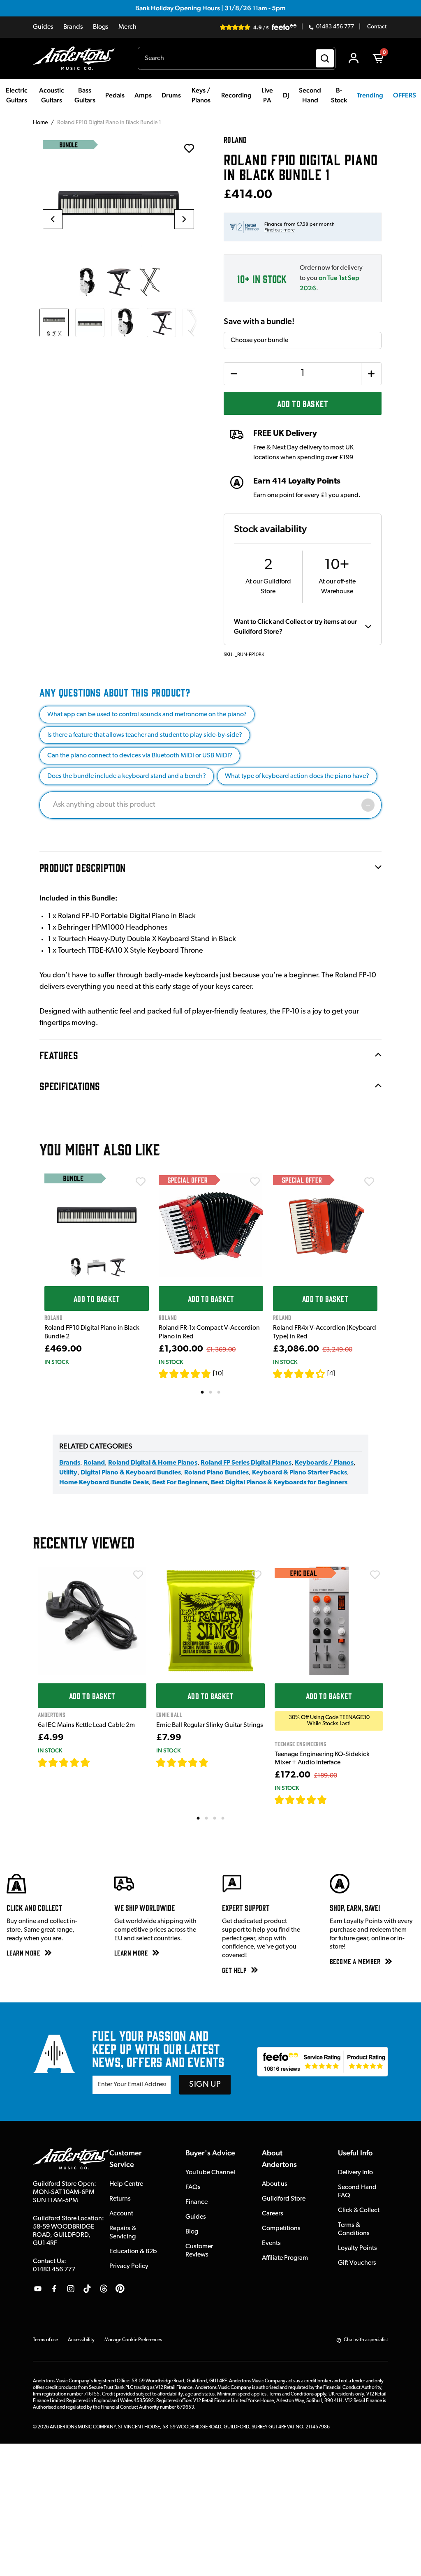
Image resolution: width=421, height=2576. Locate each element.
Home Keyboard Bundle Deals (104, 1483)
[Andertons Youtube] (38, 2289)
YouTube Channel (210, 2173)
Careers (273, 2214)
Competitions (281, 2229)
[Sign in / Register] (354, 58)
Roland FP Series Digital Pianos (246, 1463)
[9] (333, 1800)
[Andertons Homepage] (77, 58)
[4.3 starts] (299, 1374)
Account (121, 2214)
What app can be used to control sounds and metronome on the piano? (147, 715)
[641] (218, 1762)
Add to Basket (303, 403)
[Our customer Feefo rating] (323, 2062)
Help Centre (126, 2184)
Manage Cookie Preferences (133, 2340)
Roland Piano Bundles (216, 1473)
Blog (192, 2232)
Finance (197, 2202)
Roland (94, 1463)
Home (40, 123)
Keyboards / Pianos (324, 1463)
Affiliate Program (285, 2258)
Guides (43, 27)
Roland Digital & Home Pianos (153, 1463)
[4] (331, 1374)
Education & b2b (133, 2252)
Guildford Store (284, 2199)
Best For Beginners (180, 1483)
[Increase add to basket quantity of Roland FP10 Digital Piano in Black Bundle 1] (371, 374)
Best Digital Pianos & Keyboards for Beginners (279, 1483)
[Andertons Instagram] (71, 2289)
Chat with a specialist (366, 2340)
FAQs (193, 2187)
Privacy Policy (129, 2266)
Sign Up (205, 2085)
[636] (100, 1762)
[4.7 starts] (64, 1762)
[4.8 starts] (183, 1762)
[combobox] (237, 58)
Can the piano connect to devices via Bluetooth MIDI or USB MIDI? (140, 756)
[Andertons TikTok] (87, 2289)
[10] (218, 1374)
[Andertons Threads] (104, 2289)
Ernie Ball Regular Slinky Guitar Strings (210, 1725)
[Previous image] (53, 219)
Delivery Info (355, 2173)
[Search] (325, 58)
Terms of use (45, 2340)
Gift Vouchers (357, 2263)
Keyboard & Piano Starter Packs (300, 1473)
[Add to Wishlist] (141, 1182)
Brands (73, 27)
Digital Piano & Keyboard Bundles (131, 1473)
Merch (127, 27)
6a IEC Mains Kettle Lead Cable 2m (86, 1725)
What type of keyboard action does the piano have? (297, 776)
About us (275, 2184)
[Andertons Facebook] (54, 2289)
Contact (377, 27)
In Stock (57, 1362)
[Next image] (184, 219)
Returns (120, 2199)
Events (271, 2243)
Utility (68, 1473)
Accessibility (81, 2340)
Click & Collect (359, 2210)
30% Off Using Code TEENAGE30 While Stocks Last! (329, 1721)
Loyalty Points (357, 2248)
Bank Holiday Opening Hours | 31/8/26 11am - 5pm (210, 8)
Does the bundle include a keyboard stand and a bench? (127, 776)
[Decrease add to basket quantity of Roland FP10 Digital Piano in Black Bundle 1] (234, 374)
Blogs (101, 27)
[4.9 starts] (185, 1374)
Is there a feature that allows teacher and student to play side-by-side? (145, 735)
